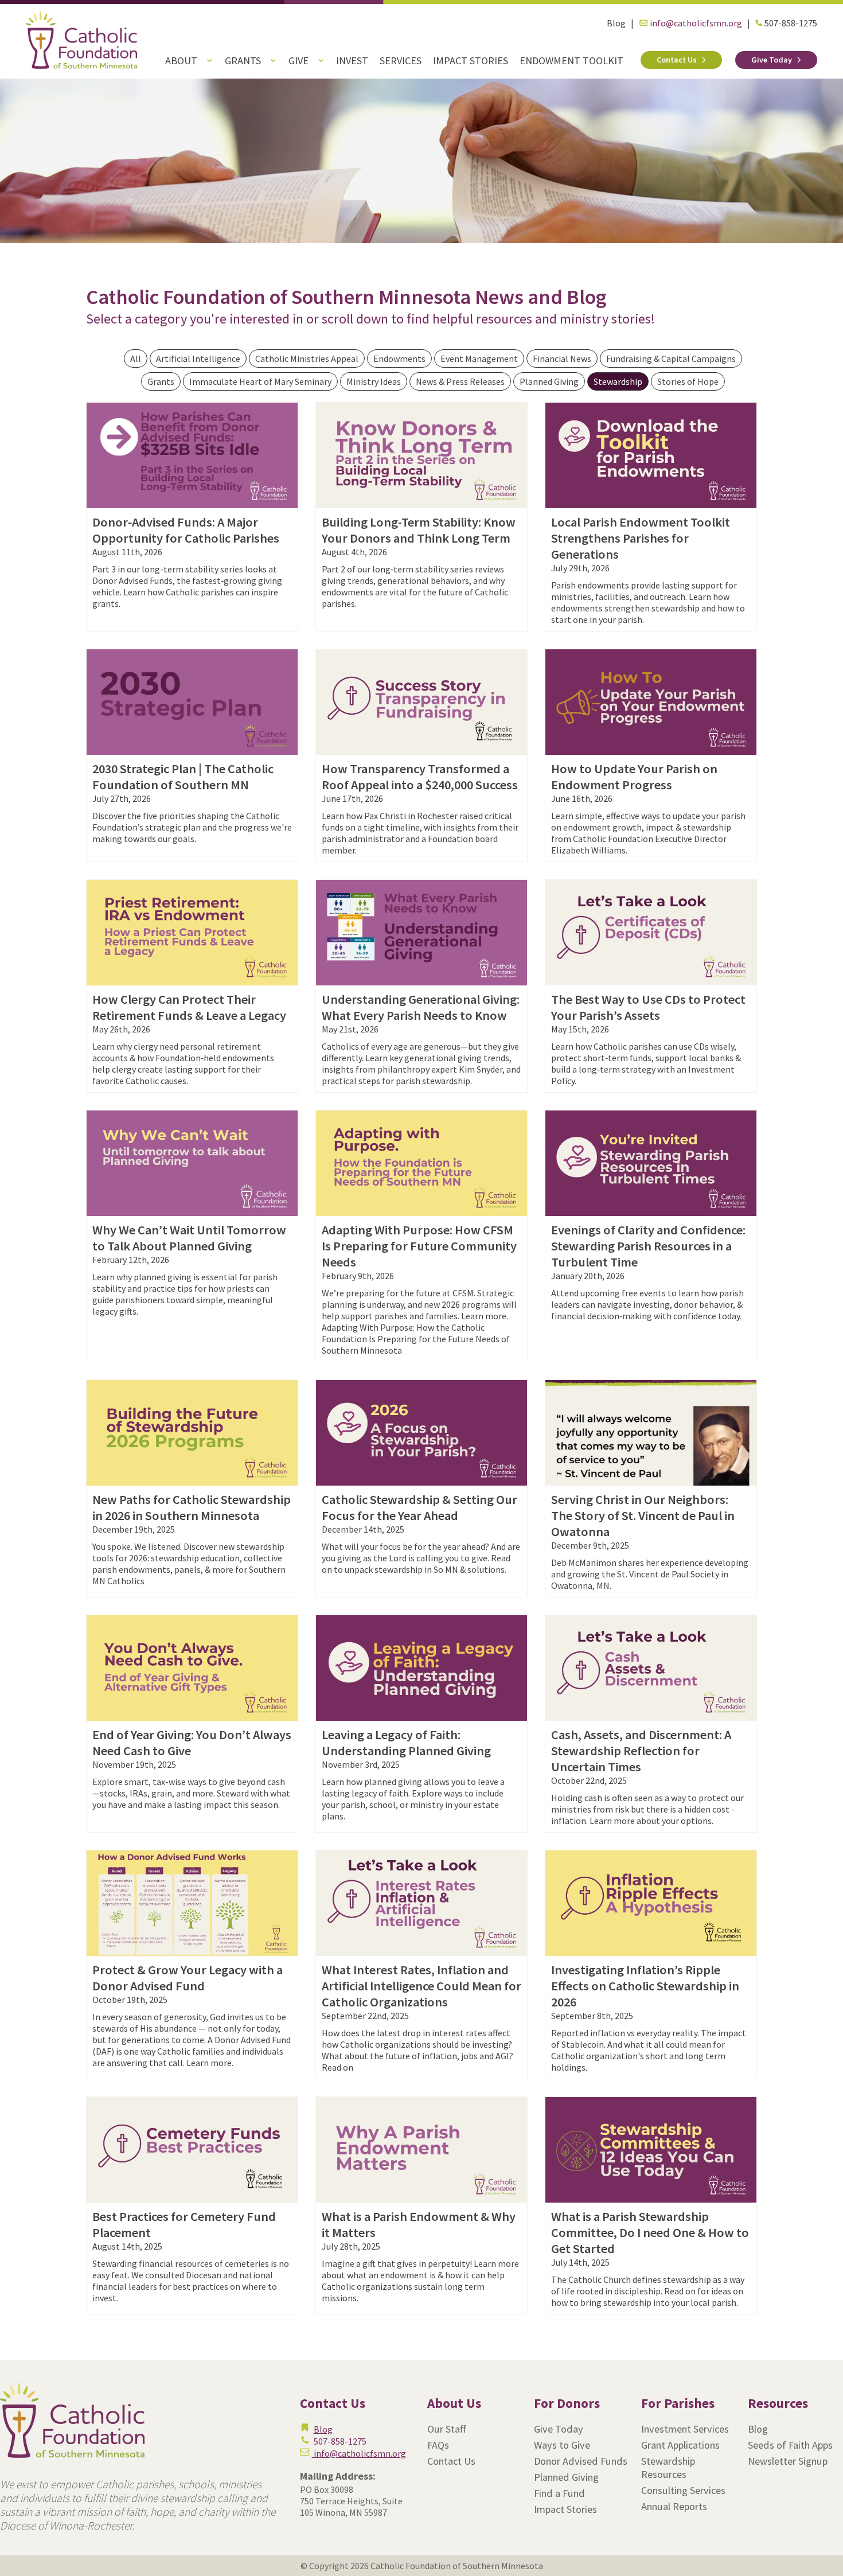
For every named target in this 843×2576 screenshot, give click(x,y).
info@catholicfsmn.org (695, 23)
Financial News (562, 358)
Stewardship (618, 381)
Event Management (479, 358)
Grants (243, 61)
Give (298, 61)
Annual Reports (674, 2506)
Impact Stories (471, 61)
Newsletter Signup (788, 2461)
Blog (616, 23)
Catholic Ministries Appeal (307, 358)
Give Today (772, 60)
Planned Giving (549, 381)
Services (401, 61)
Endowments (399, 358)
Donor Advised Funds (581, 2461)
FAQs (438, 2445)
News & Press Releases (460, 381)
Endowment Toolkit (571, 61)
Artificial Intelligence (198, 358)
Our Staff (447, 2429)
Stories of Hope (688, 381)
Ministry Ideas (374, 381)
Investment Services (685, 2429)
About (181, 61)
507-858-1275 (790, 23)
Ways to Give (562, 2445)
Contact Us (677, 60)
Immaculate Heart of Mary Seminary (260, 381)
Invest (352, 61)
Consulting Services (683, 2490)
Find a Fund (559, 2493)
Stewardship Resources (668, 2468)
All (136, 358)
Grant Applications (680, 2445)
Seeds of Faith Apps (790, 2445)
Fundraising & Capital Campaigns (671, 358)
